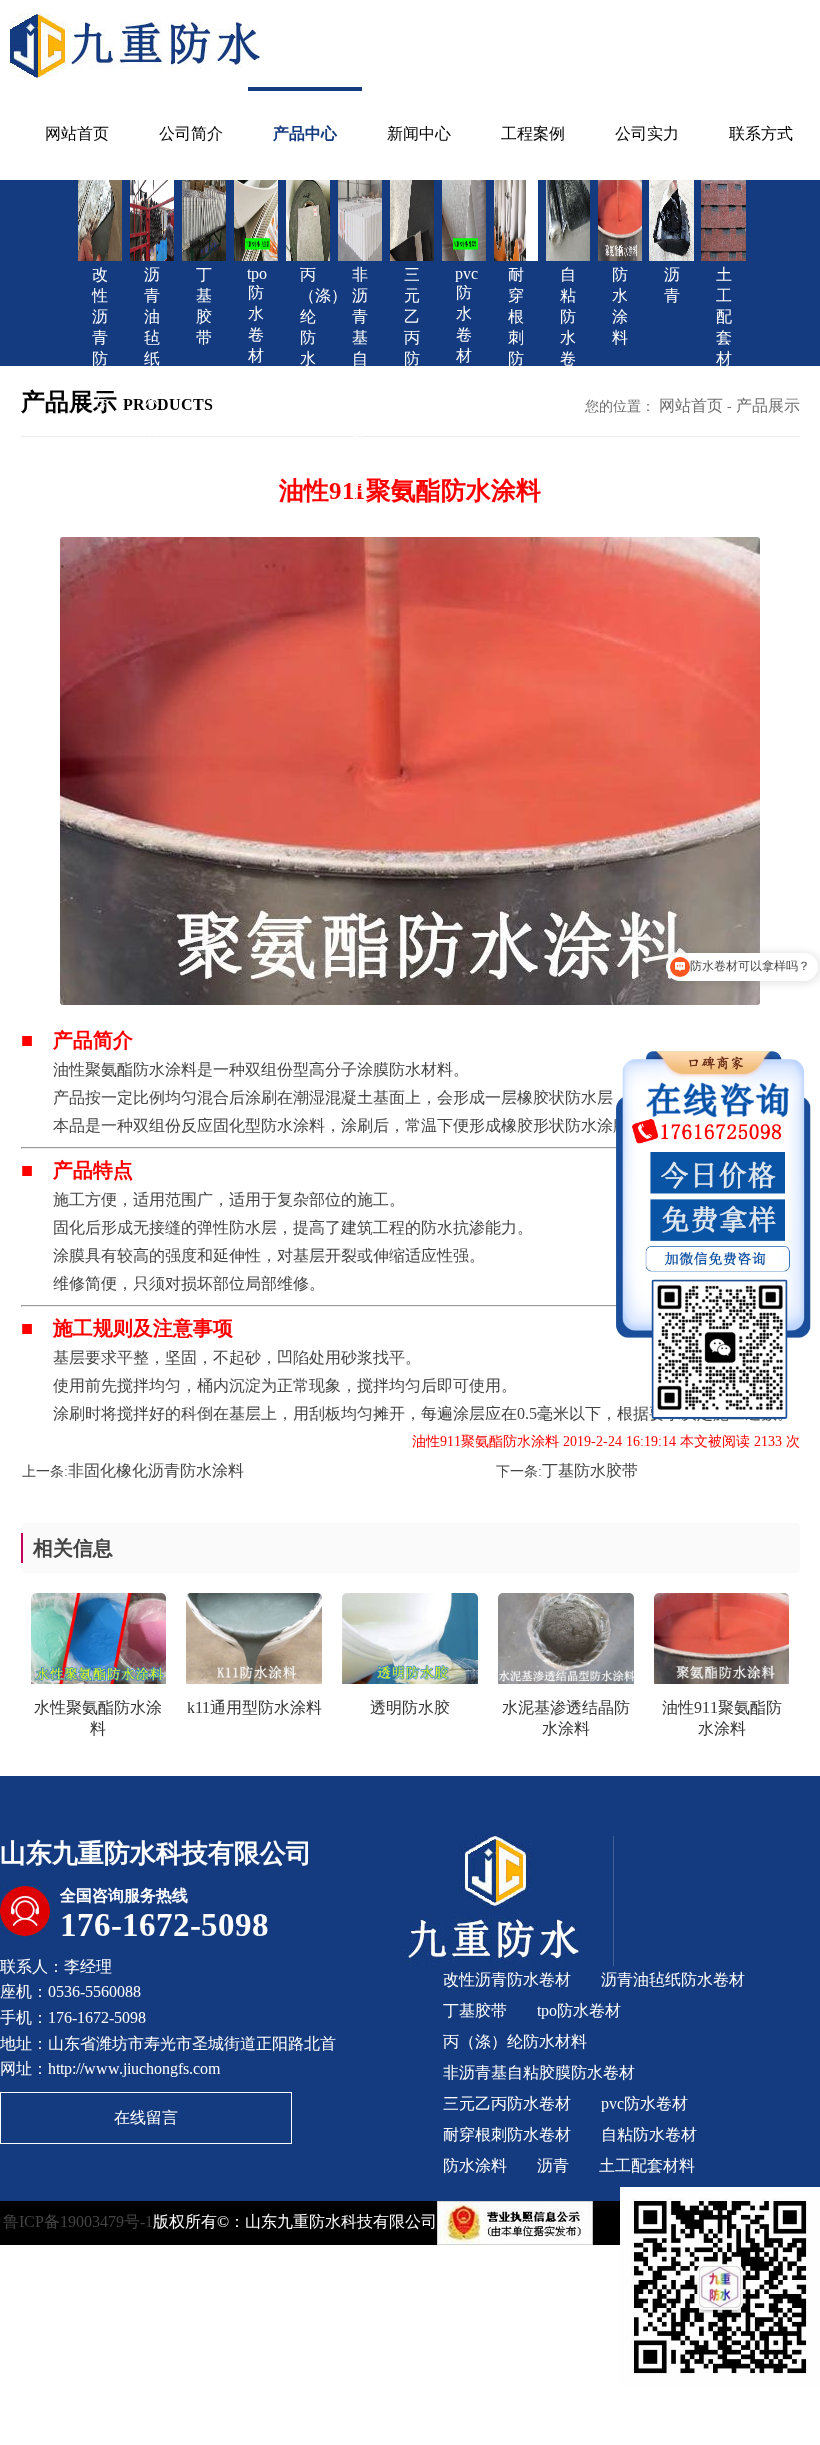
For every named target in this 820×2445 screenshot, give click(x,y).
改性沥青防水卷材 (507, 1979)
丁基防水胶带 (590, 1470)
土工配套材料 (647, 2165)
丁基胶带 (475, 2010)
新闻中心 (419, 133)
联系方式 (761, 133)
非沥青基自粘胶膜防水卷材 (539, 2072)
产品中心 (305, 133)
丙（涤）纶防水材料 (515, 2041)
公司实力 (647, 133)
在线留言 (146, 2117)
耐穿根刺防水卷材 (507, 2134)
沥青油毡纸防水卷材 (673, 1979)
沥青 (553, 2165)
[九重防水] (137, 43)
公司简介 (191, 133)
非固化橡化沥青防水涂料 (156, 1470)
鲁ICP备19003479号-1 (78, 2220)
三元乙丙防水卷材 (507, 2103)
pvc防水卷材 (644, 2103)
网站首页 (77, 133)
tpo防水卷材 (579, 2010)
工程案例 (533, 133)
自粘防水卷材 (649, 2134)
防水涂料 (475, 2165)
